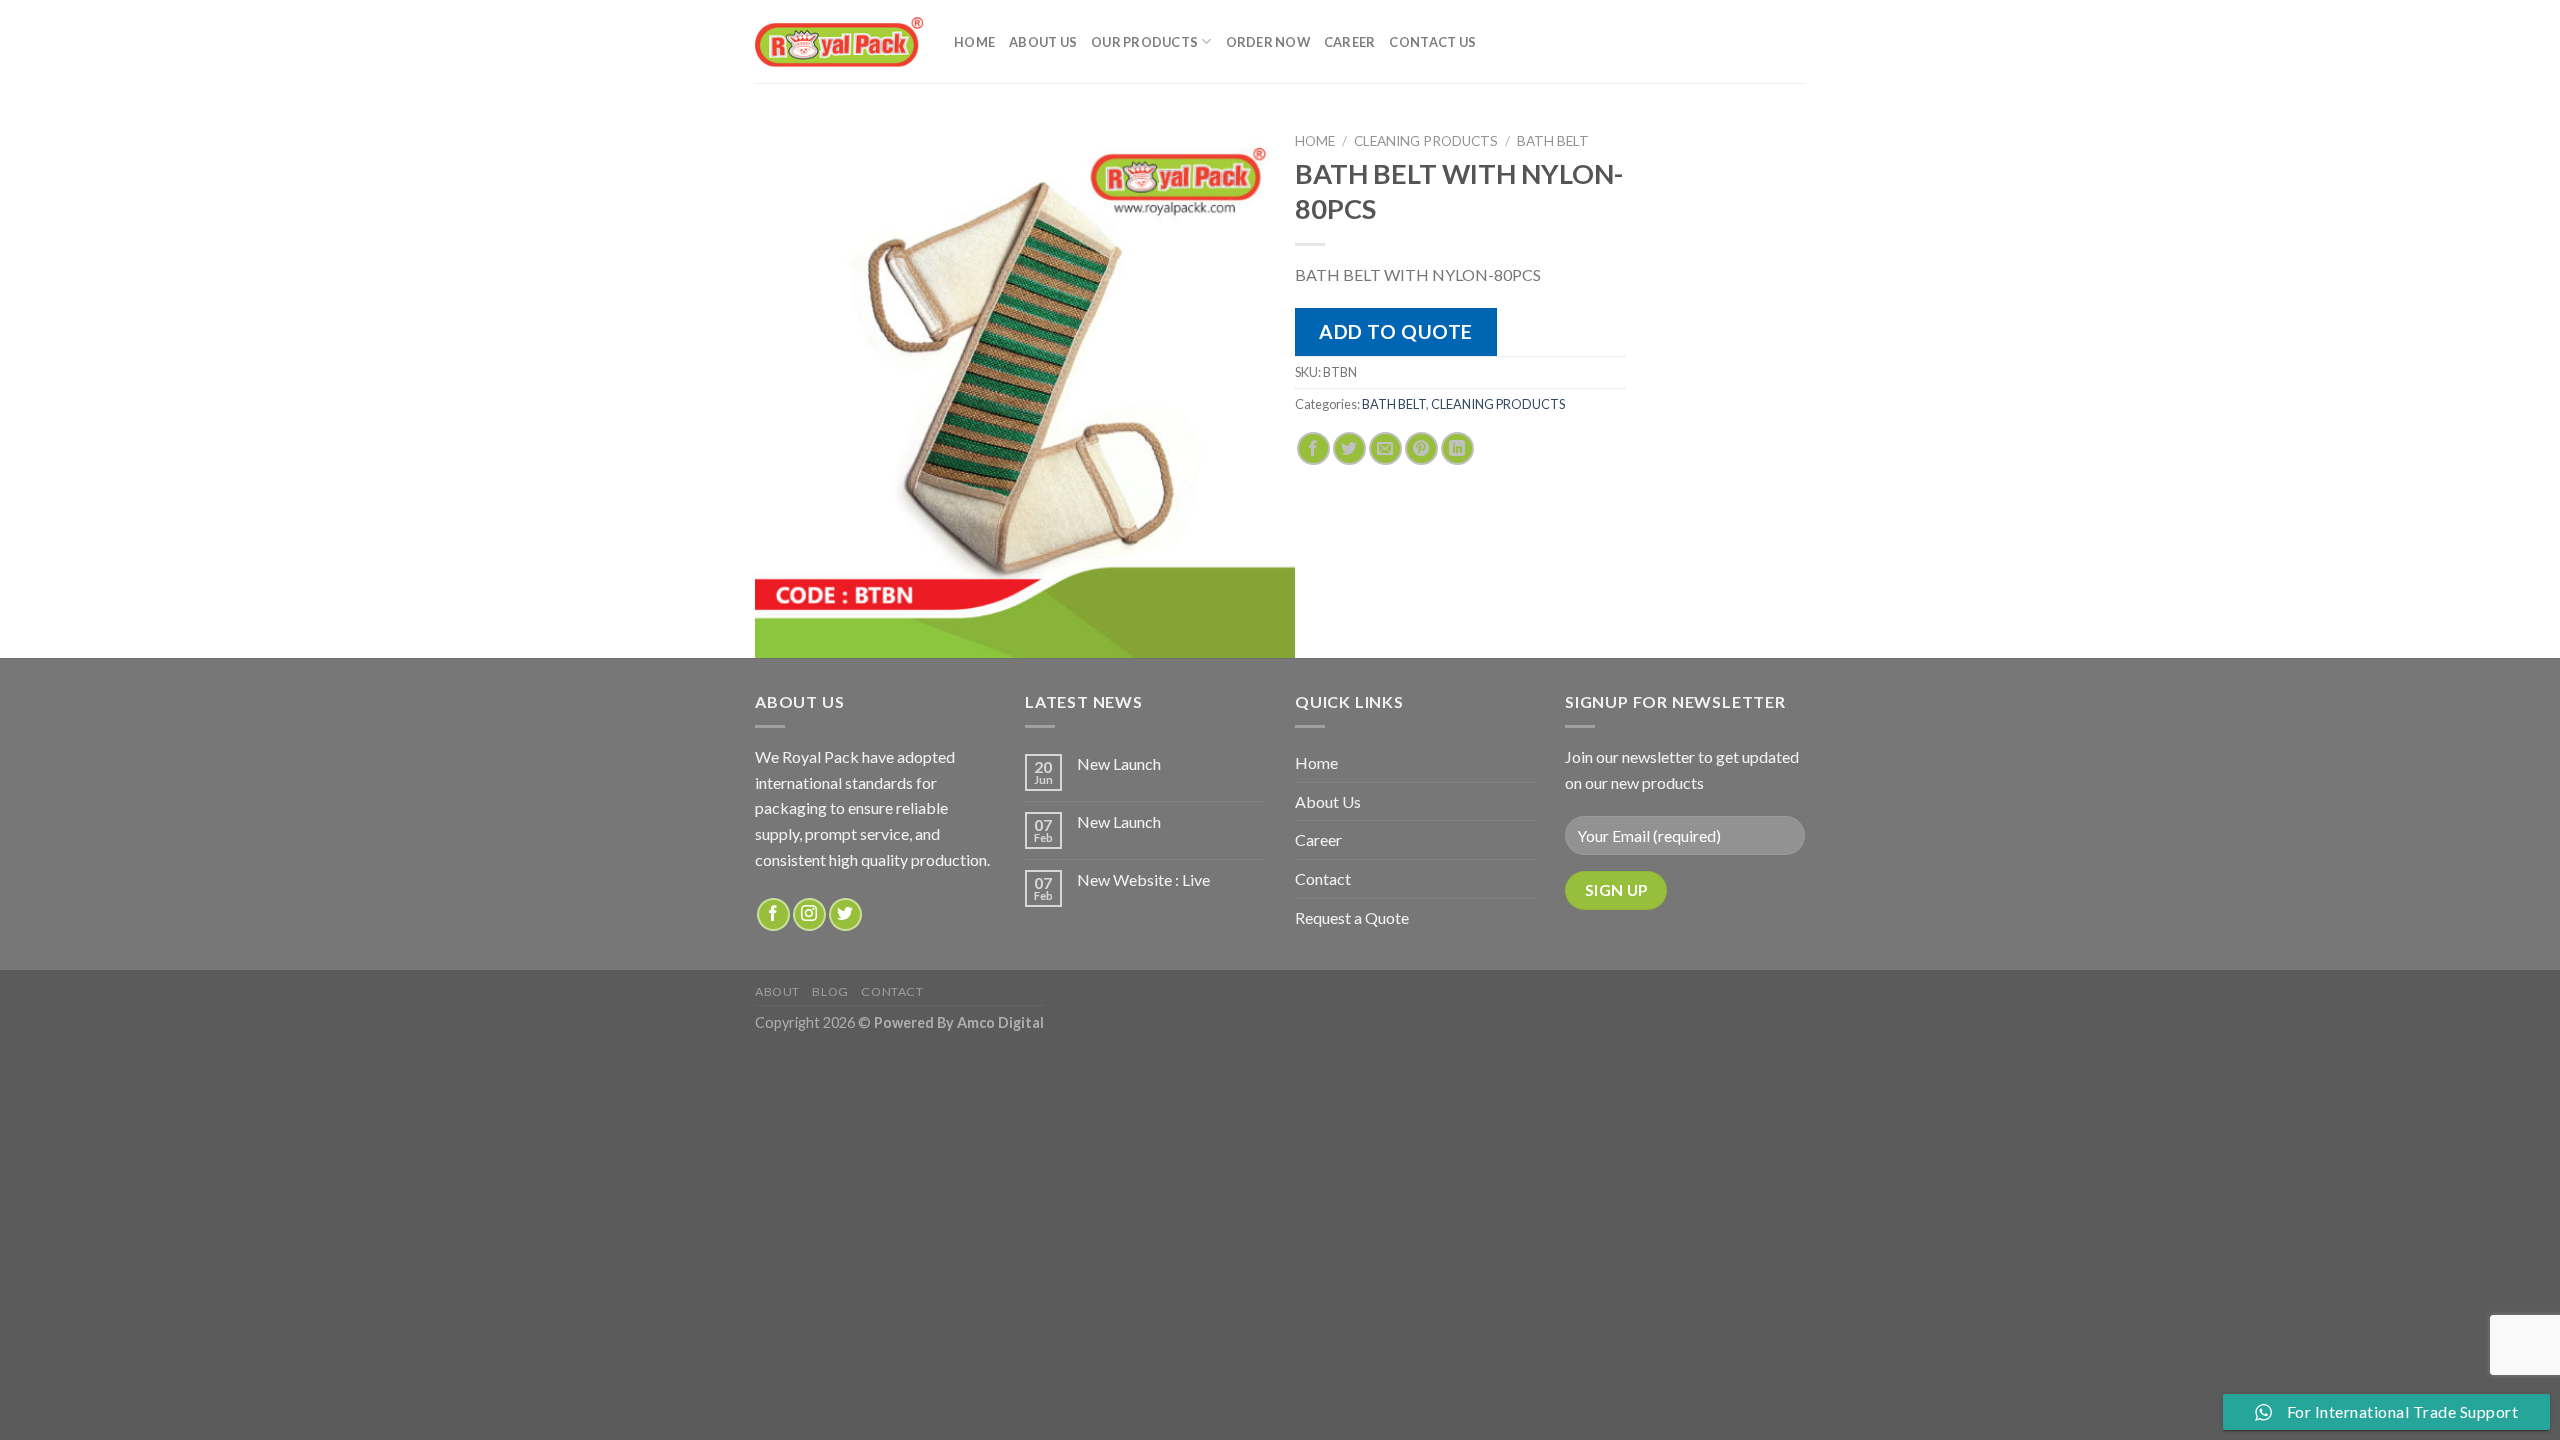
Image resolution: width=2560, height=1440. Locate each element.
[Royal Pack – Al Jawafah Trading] (839, 41)
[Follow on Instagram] (809, 914)
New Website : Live (1143, 879)
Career (1350, 42)
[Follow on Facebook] (773, 914)
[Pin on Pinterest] (1421, 448)
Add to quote (1396, 331)
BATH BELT (1553, 141)
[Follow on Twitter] (845, 914)
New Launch (1119, 763)
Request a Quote (1352, 917)
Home (974, 42)
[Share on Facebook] (1313, 448)
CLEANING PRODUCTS (1426, 141)
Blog (830, 991)
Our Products (1144, 42)
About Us (1043, 42)
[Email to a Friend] (1385, 448)
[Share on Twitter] (1349, 448)
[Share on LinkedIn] (1457, 448)
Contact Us (1432, 42)
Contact (1323, 878)
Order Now (1268, 42)
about (777, 991)
